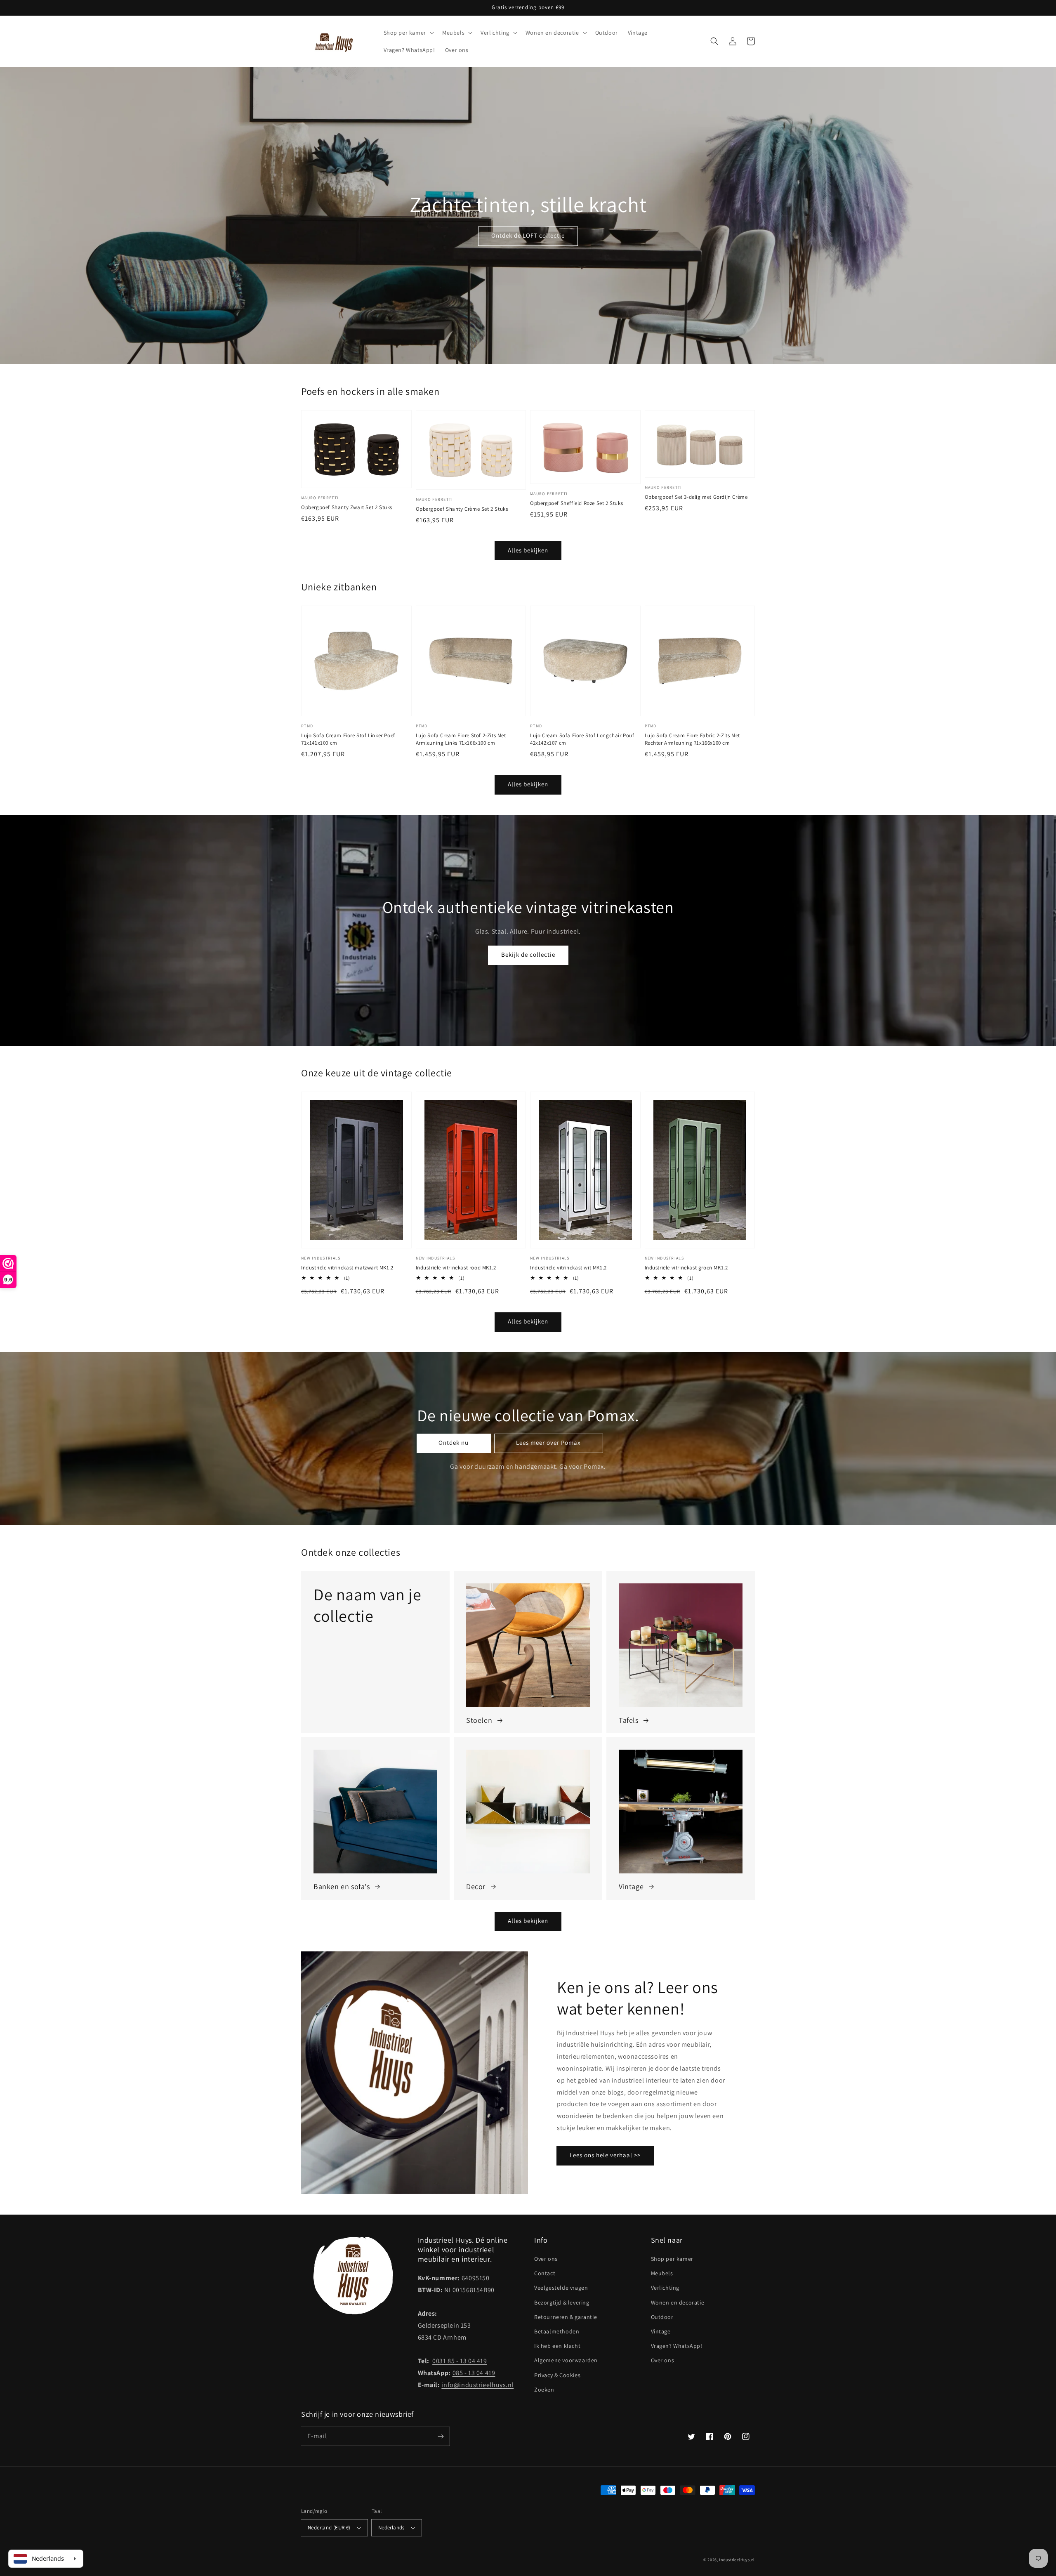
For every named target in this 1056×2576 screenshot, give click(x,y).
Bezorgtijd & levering (562, 2302)
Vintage (661, 2331)
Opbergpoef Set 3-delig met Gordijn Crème (696, 497)
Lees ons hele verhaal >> (605, 2155)
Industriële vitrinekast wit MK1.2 (568, 1268)
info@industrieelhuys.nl (477, 2385)
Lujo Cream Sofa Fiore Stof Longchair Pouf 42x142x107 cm (582, 739)
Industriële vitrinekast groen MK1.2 (686, 1268)
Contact (545, 2273)
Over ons (546, 2259)
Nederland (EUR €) (329, 2528)
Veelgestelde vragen (561, 2288)
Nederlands (391, 2528)
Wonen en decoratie (678, 2302)
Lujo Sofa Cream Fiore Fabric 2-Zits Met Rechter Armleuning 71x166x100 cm (692, 739)
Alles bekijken (528, 550)
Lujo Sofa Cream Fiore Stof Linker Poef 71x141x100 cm (348, 739)
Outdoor (662, 2317)
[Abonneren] (441, 2436)
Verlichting (665, 2288)
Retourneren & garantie (566, 2317)
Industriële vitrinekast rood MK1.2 (456, 1268)
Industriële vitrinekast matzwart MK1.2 (347, 1268)
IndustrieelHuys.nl (737, 2560)
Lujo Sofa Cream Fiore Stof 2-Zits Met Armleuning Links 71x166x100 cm (461, 739)
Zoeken (544, 2390)
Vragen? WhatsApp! (677, 2346)
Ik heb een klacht (557, 2346)
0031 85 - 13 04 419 (460, 2361)
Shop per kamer (672, 2259)
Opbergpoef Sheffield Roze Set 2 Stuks (576, 503)
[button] (714, 41)
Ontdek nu (454, 1443)
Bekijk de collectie (528, 954)
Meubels (662, 2273)
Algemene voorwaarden (566, 2360)
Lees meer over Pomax (548, 1443)
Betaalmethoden (557, 2331)
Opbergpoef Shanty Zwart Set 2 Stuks (347, 507)
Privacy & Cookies (557, 2375)
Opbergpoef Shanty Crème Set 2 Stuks (462, 509)
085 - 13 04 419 (474, 2373)
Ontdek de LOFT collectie (528, 235)
